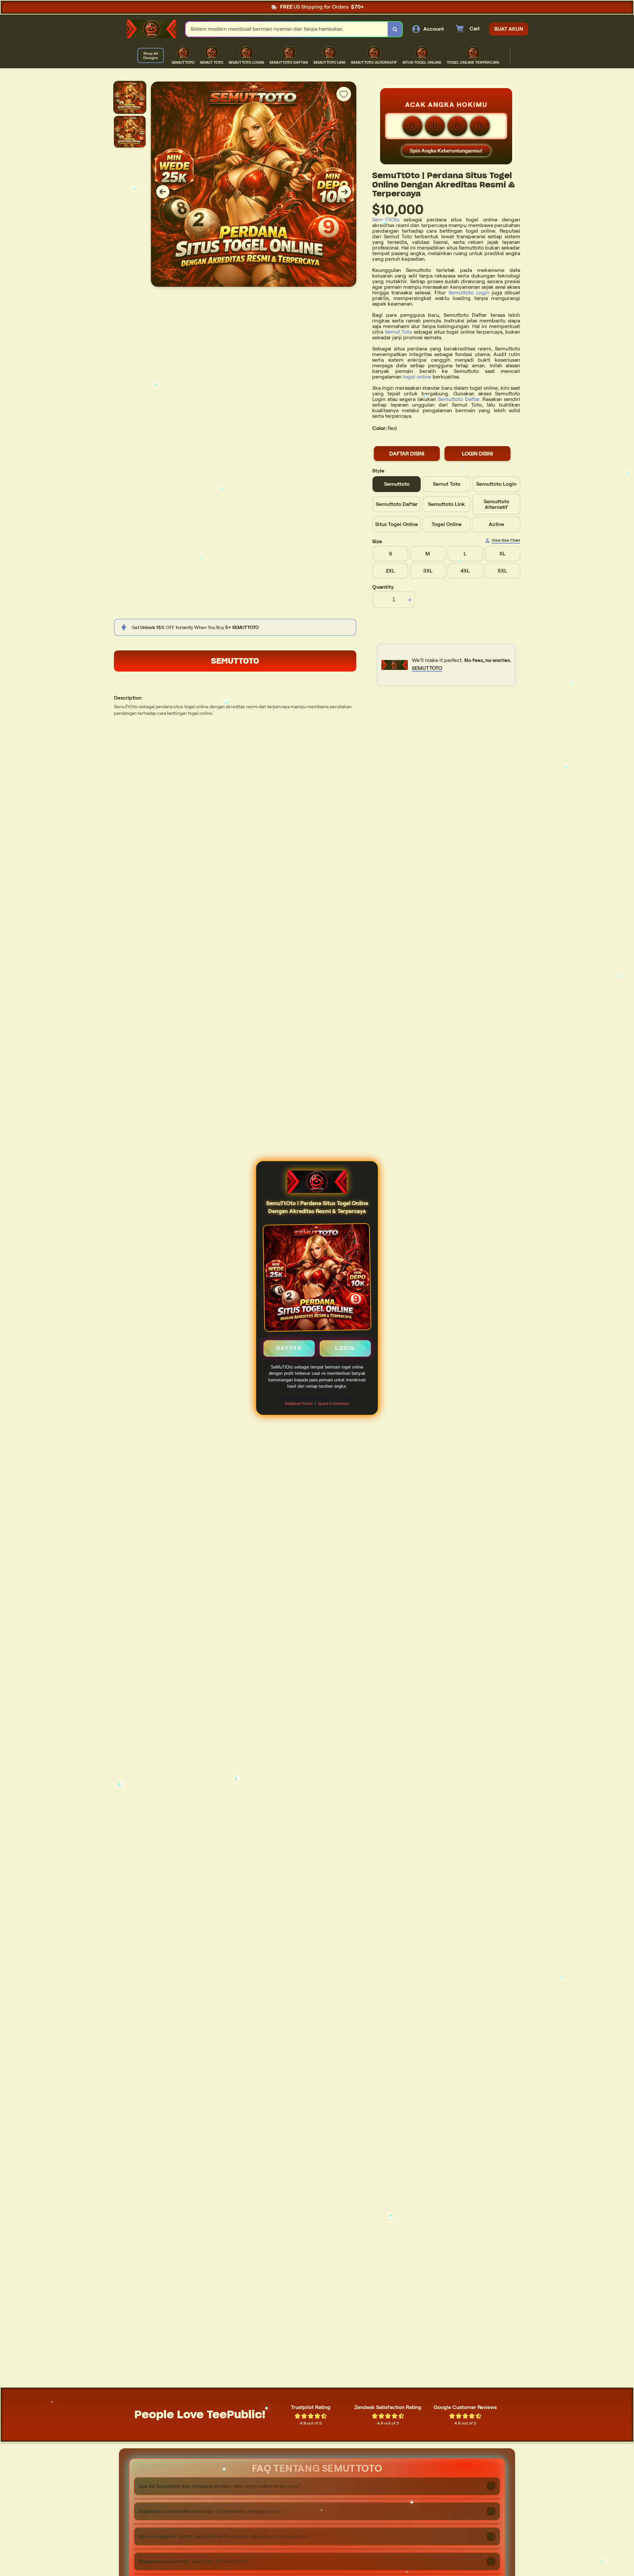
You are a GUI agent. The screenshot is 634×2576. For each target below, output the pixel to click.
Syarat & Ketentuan (334, 1404)
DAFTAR (289, 1348)
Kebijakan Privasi (299, 1404)
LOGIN (345, 1348)
